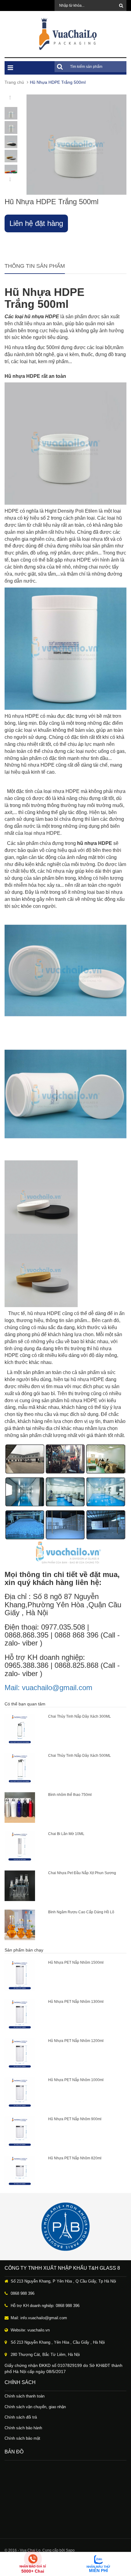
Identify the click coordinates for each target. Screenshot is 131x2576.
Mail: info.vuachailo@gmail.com (39, 2318)
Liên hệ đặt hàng (36, 223)
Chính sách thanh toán (25, 2396)
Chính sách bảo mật (22, 2438)
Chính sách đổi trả (21, 2417)
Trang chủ (14, 82)
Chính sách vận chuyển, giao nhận (35, 2407)
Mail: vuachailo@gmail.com (48, 1688)
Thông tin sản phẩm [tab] (35, 266)
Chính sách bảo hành (23, 2428)
